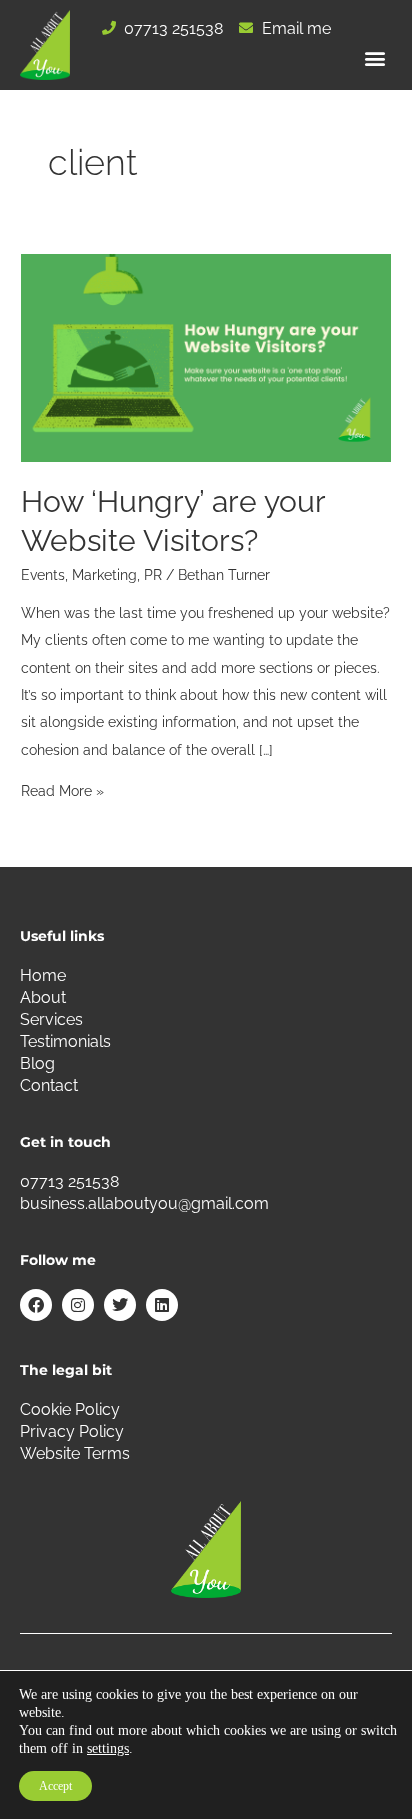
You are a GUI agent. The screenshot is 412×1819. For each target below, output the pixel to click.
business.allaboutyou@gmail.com (144, 1203)
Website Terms (75, 1453)
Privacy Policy (72, 1431)
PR (153, 575)
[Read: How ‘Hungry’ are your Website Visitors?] (206, 356)
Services (51, 1019)
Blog (37, 1063)
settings (108, 1748)
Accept (55, 1786)
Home (43, 975)
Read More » (62, 791)
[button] (375, 58)
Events (43, 575)
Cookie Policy (70, 1409)
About (43, 997)
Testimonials (65, 1041)
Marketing (104, 575)
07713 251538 (69, 1181)
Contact (49, 1085)
